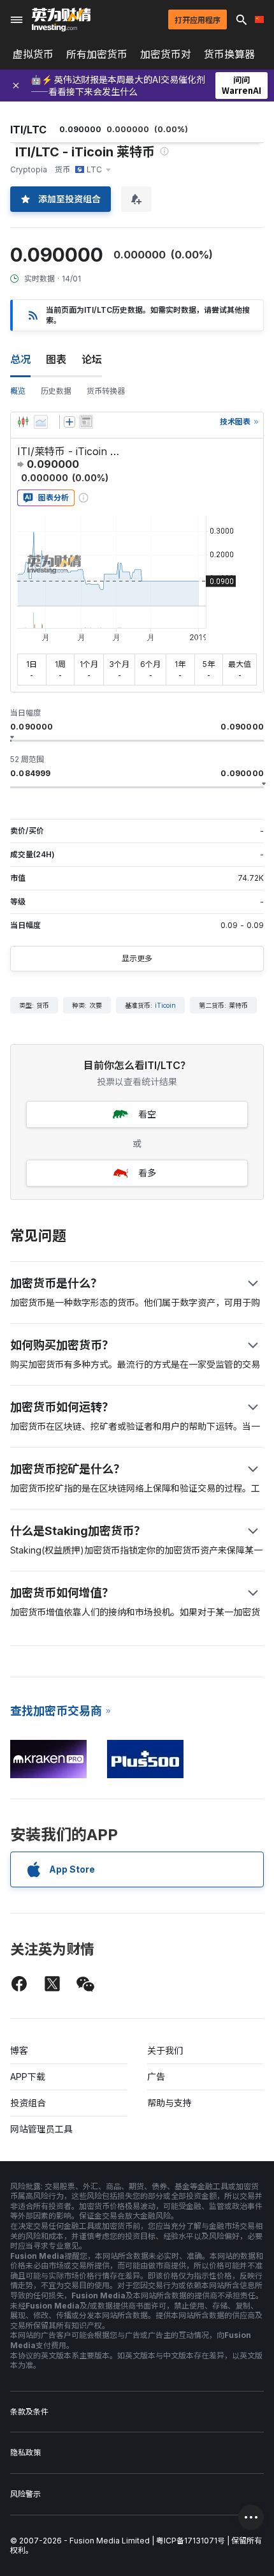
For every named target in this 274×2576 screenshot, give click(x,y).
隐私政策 (25, 2452)
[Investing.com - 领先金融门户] (61, 20)
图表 (56, 359)
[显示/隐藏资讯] (86, 422)
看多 (147, 1173)
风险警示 (25, 2494)
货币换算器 (229, 54)
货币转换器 (106, 391)
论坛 (92, 359)
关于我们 (165, 2050)
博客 (19, 2050)
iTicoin (165, 1005)
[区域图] (41, 422)
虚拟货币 (33, 54)
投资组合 (28, 2103)
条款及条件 (29, 2412)
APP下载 (28, 2077)
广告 (156, 2077)
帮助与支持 (169, 2103)
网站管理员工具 (41, 2129)
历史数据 (56, 391)
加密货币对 (166, 54)
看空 (147, 1114)
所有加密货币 (97, 54)
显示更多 (137, 958)
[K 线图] (23, 422)
